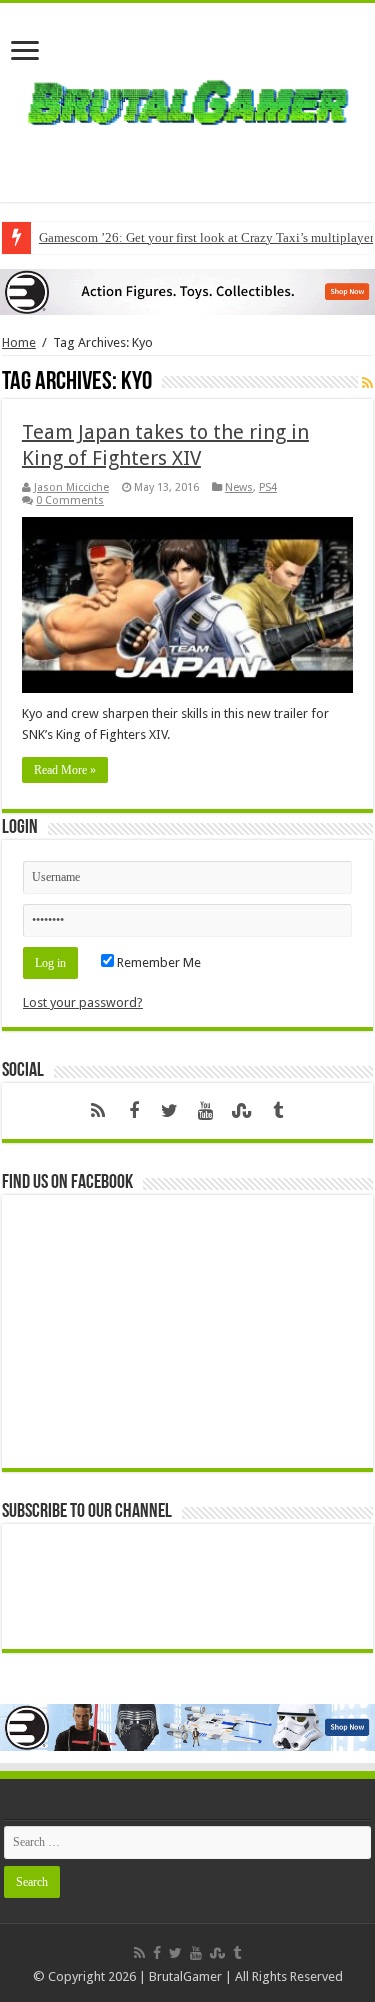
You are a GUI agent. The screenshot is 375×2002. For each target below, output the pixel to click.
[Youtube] (206, 1111)
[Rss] (98, 1111)
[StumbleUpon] (242, 1111)
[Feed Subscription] (367, 383)
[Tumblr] (278, 1111)
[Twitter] (170, 1111)
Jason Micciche (71, 487)
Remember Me (157, 962)
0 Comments (70, 500)
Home (19, 342)
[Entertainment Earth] (187, 290)
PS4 (268, 487)
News (239, 487)
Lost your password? (83, 1002)
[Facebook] (134, 1111)
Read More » (65, 770)
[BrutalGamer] (188, 99)
